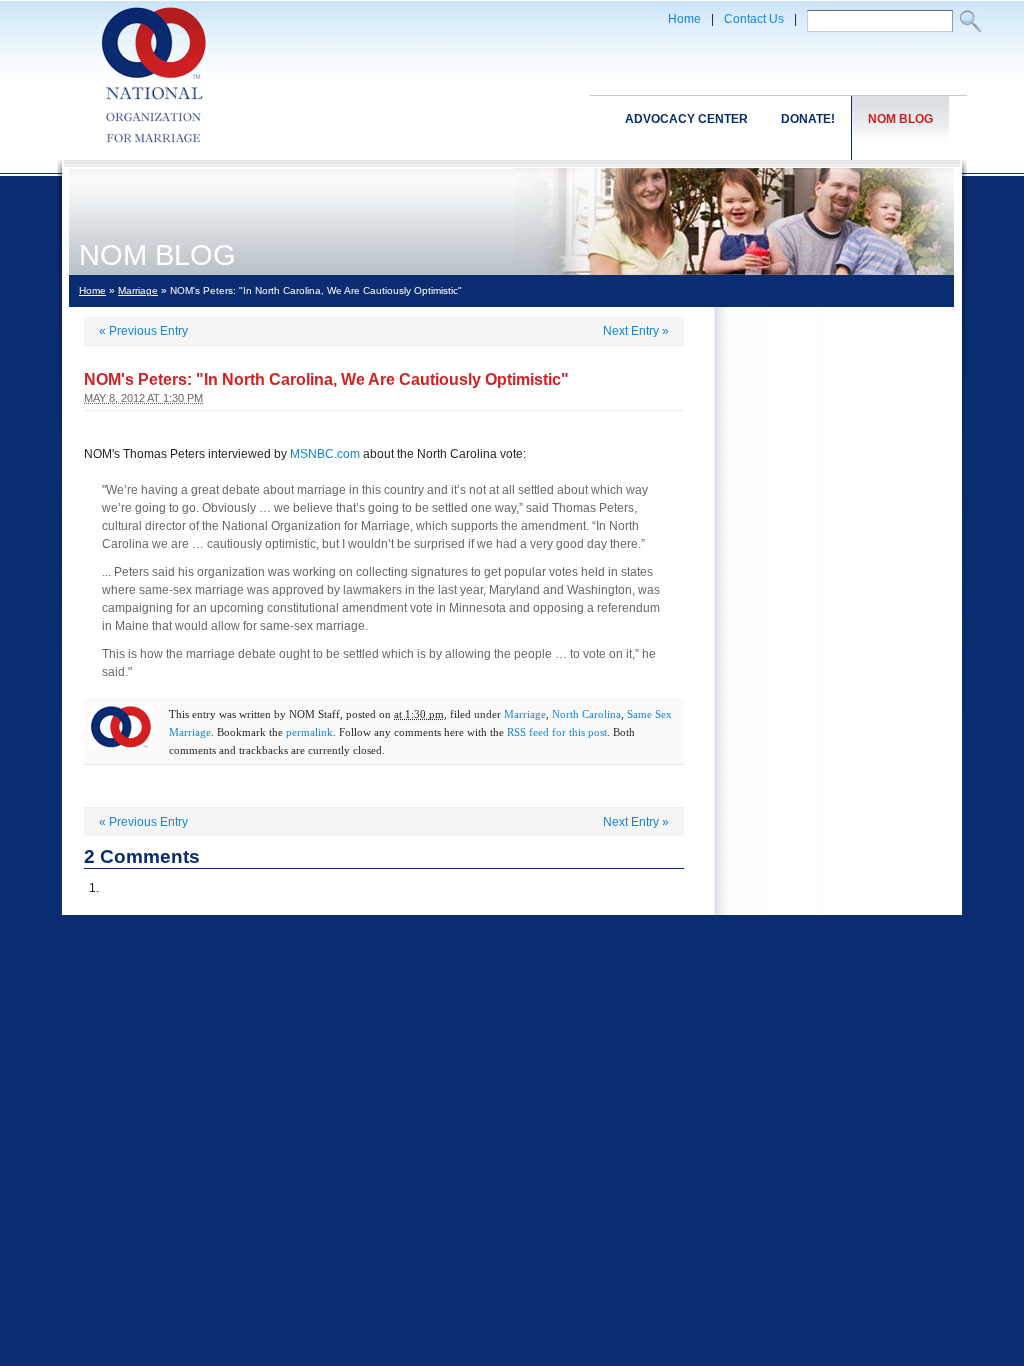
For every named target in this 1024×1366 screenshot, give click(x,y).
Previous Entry (143, 331)
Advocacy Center (686, 119)
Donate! (808, 119)
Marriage (138, 290)
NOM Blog (900, 119)
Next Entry (636, 331)
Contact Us (754, 19)
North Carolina (586, 714)
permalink (309, 732)
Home (684, 19)
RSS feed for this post (557, 732)
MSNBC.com (325, 454)
